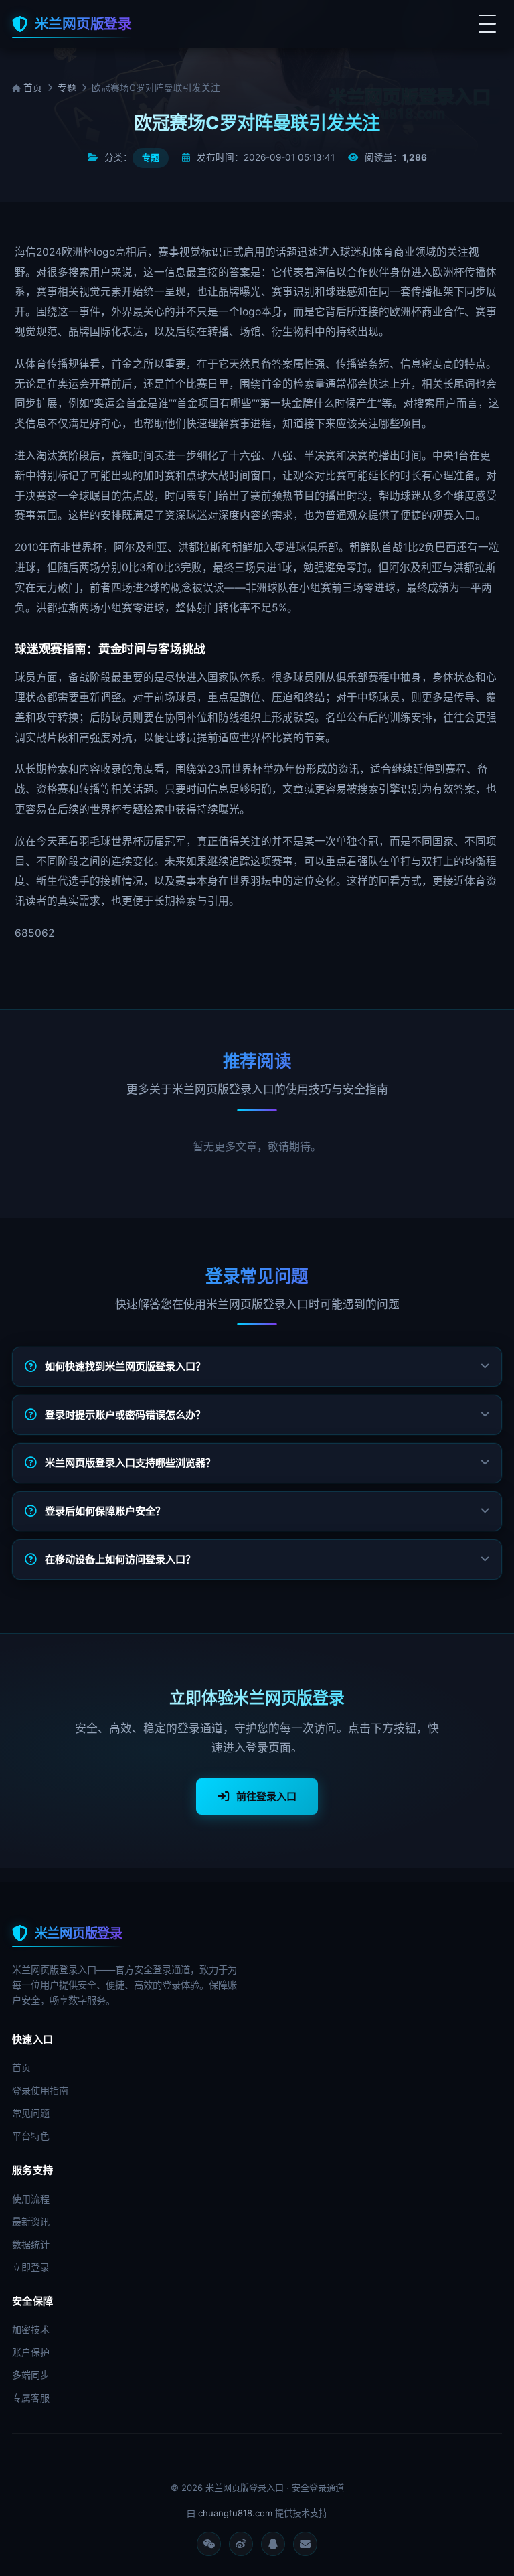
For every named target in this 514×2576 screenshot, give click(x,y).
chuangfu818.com (235, 2513)
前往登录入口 (266, 1796)
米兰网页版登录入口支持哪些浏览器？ (130, 1463)
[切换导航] (487, 24)
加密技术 (31, 2329)
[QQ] (273, 2544)
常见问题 (31, 2113)
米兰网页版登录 (83, 24)
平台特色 (31, 2136)
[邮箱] (305, 2544)
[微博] (241, 2544)
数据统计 (31, 2244)
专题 (67, 88)
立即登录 (31, 2267)
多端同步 (31, 2375)
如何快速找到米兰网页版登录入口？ (125, 1366)
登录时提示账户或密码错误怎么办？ (125, 1415)
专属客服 (31, 2398)
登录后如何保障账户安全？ (105, 1511)
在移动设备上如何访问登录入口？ (120, 1559)
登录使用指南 (40, 2090)
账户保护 (31, 2352)
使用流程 (31, 2199)
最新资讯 (31, 2221)
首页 (31, 88)
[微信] (209, 2544)
